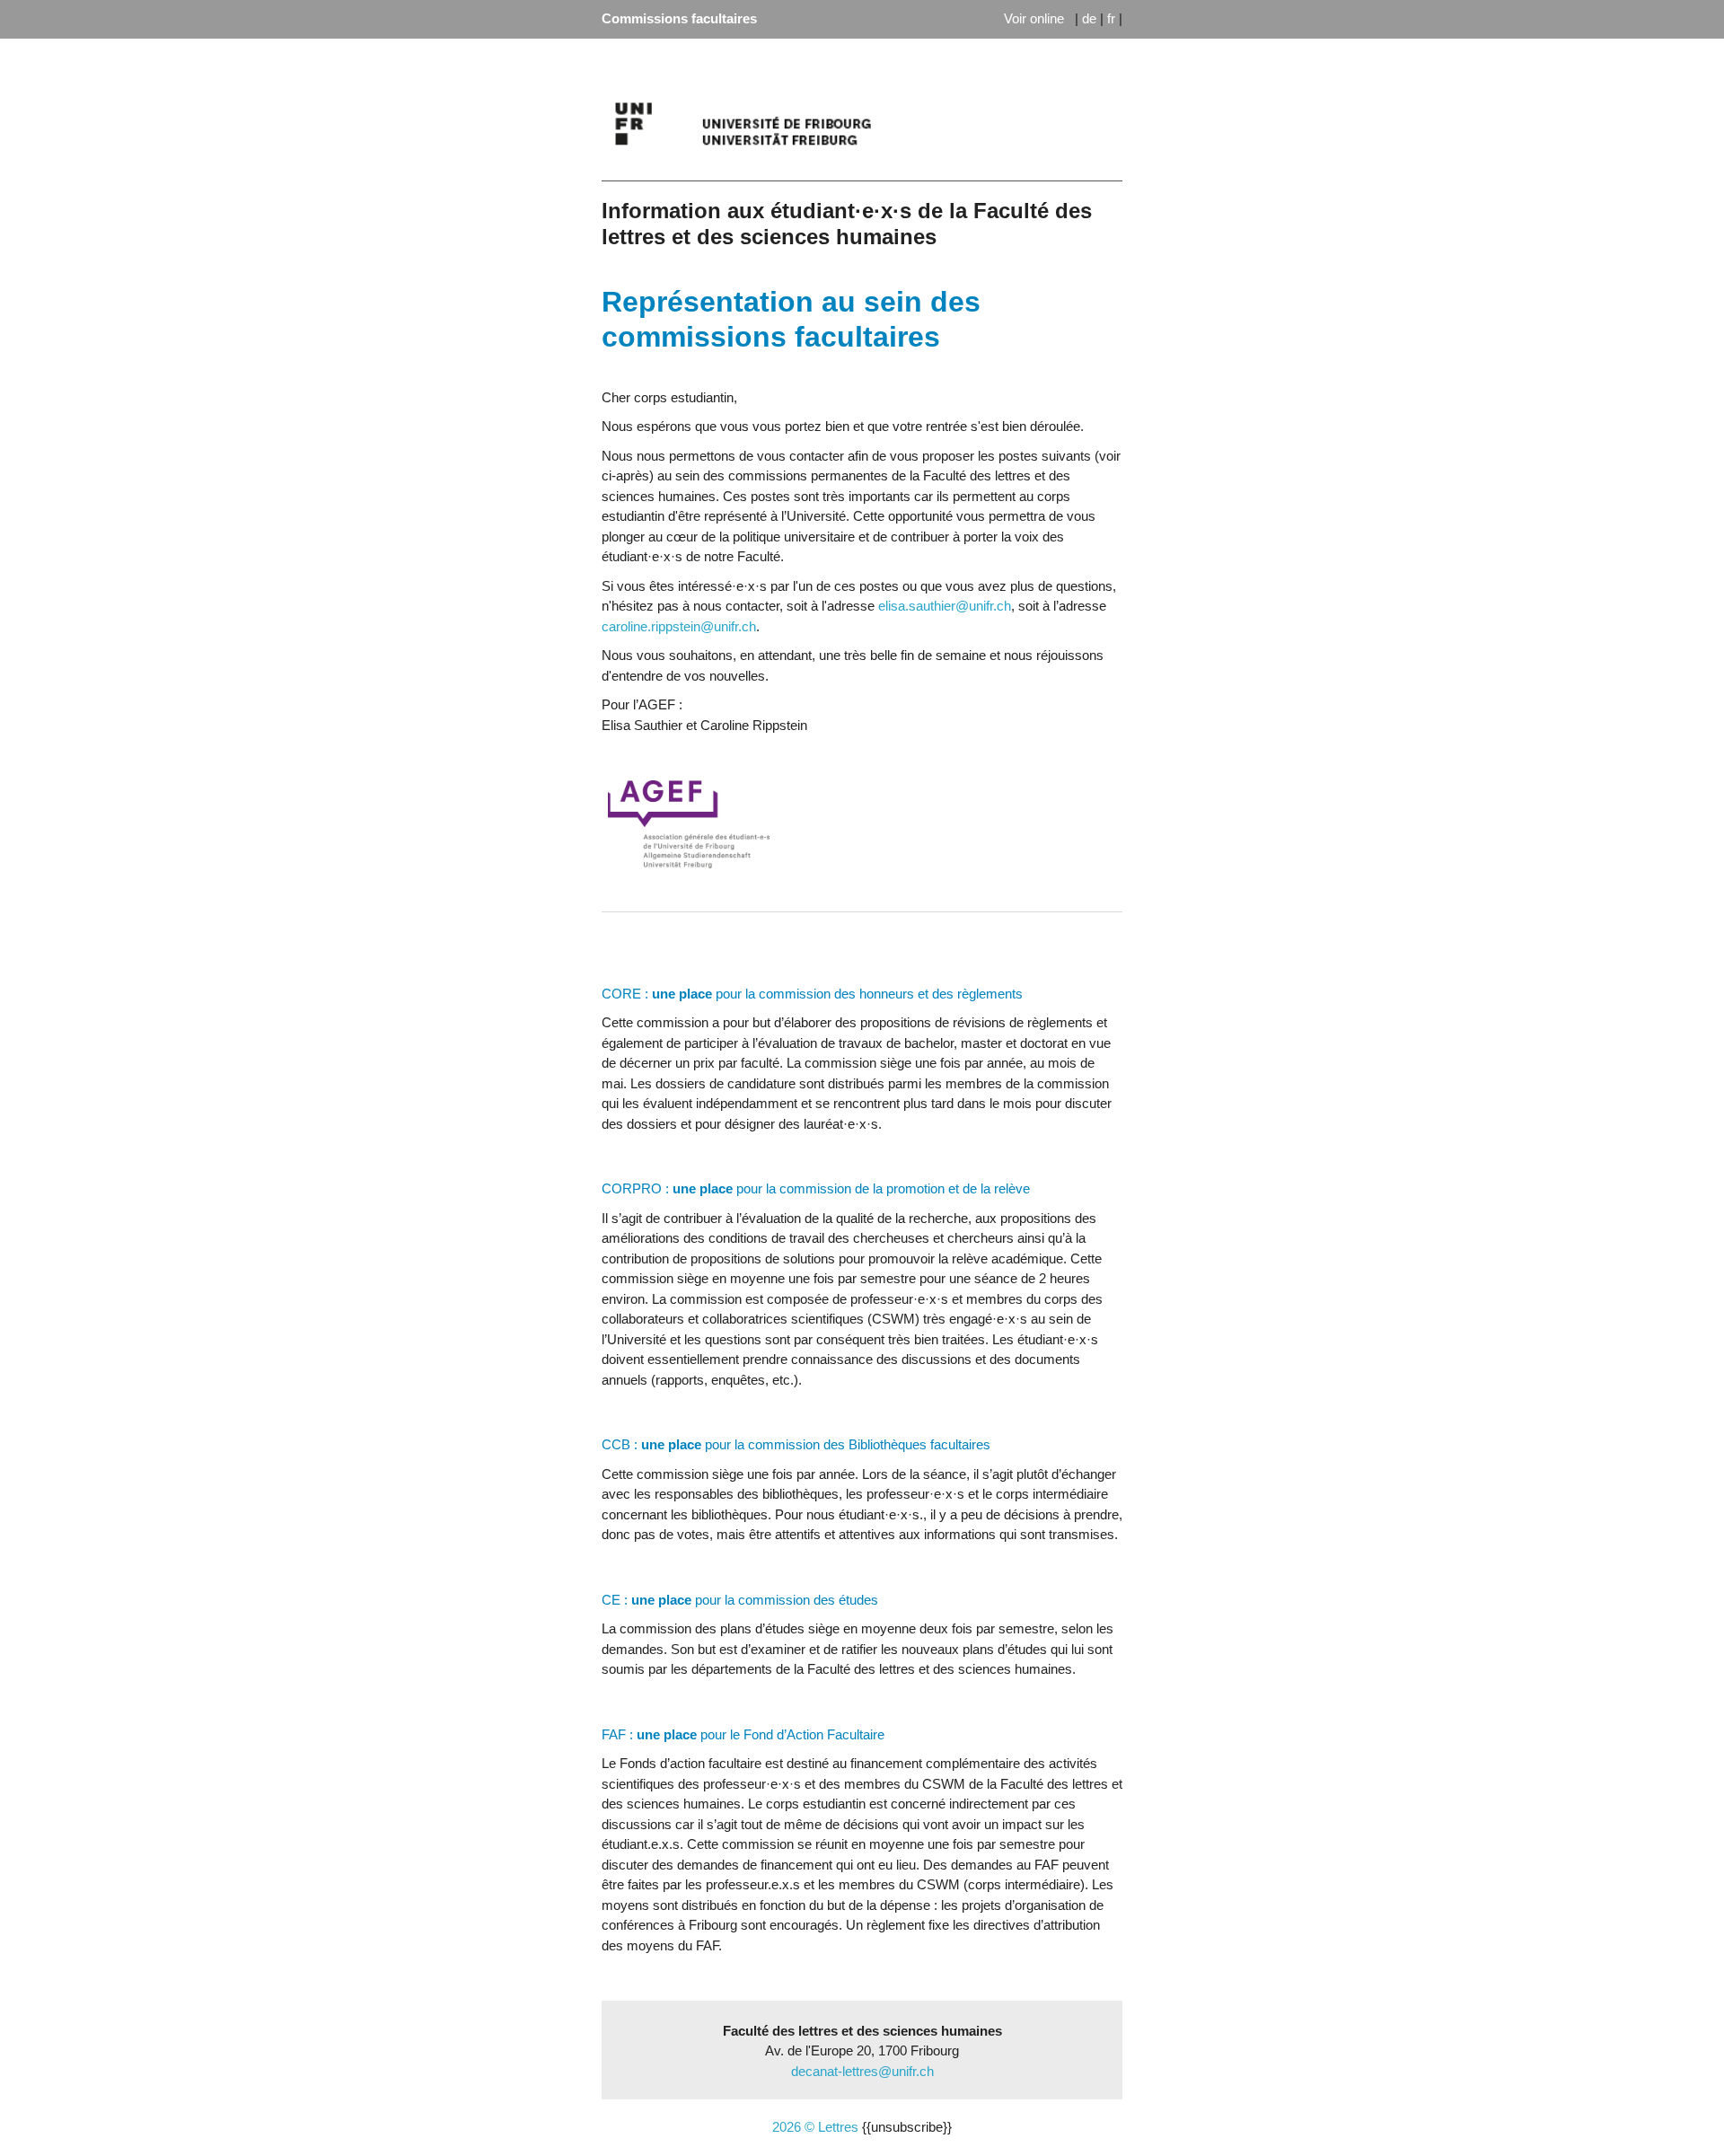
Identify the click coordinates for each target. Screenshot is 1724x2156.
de (1089, 18)
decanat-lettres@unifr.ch (862, 2071)
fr (1111, 18)
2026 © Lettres (815, 2127)
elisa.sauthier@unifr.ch (945, 606)
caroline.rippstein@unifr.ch (679, 626)
